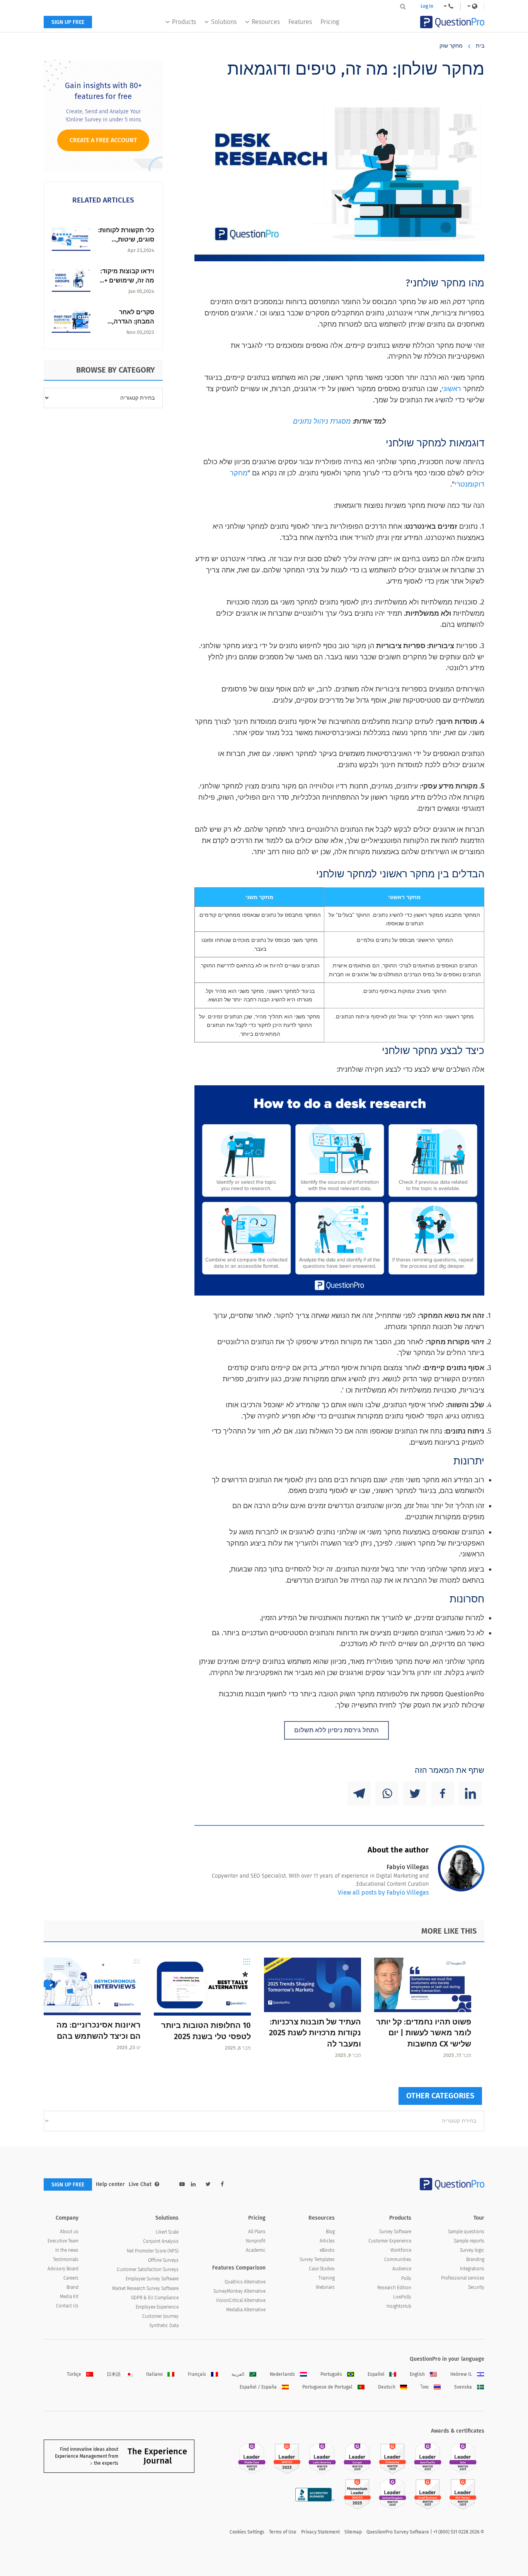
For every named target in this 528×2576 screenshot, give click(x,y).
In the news (67, 2250)
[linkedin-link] (193, 2184)
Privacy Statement (320, 2532)
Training (327, 2278)
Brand (72, 2287)
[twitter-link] (208, 2184)
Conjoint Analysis (161, 2241)
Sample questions (466, 2232)
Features (300, 22)
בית (480, 46)
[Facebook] (443, 1793)
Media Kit (69, 2297)
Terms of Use (283, 2532)
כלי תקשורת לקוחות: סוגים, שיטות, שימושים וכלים (126, 239)
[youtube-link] (182, 2184)
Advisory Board (63, 2269)
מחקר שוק (451, 46)
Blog (330, 2232)
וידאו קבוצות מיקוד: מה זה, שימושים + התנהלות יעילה (127, 280)
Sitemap (353, 2532)
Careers (71, 2278)
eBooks (327, 2250)
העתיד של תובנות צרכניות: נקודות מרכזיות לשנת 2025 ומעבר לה (315, 2033)
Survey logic (472, 2250)
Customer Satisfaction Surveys (148, 2270)
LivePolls (402, 2297)
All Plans (257, 2232)
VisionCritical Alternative (241, 2300)
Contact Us (67, 2306)
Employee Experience (157, 2307)
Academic (256, 2250)
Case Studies (322, 2269)
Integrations (472, 2269)
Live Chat (140, 2184)
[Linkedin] (470, 1793)
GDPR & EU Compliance (155, 2298)
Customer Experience (390, 2241)
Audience (402, 2269)
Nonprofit (256, 2241)
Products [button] (184, 22)
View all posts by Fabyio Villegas (383, 1892)
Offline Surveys (163, 2260)
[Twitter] (415, 1793)
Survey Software (395, 2232)
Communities (398, 2259)
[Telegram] (359, 1793)
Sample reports (469, 2241)
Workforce (401, 2250)
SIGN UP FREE (68, 22)
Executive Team (63, 2241)
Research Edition (394, 2288)
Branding (475, 2259)
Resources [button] (266, 22)
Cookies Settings (247, 2532)
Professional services (463, 2278)
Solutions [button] (224, 22)
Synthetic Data (164, 2326)
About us (69, 2232)
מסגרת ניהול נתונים (322, 421)
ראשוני (451, 389)
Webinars (325, 2287)
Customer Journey (160, 2316)
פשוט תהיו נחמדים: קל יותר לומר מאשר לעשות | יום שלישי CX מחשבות (424, 2033)
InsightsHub (399, 2306)
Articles (327, 2241)
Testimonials (66, 2259)
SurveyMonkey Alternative (239, 2291)
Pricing (330, 22)
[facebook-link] (222, 2184)
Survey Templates (317, 2259)
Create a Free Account (103, 140)
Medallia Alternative (246, 2310)
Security (476, 2287)
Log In (427, 6)
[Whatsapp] (387, 1793)
